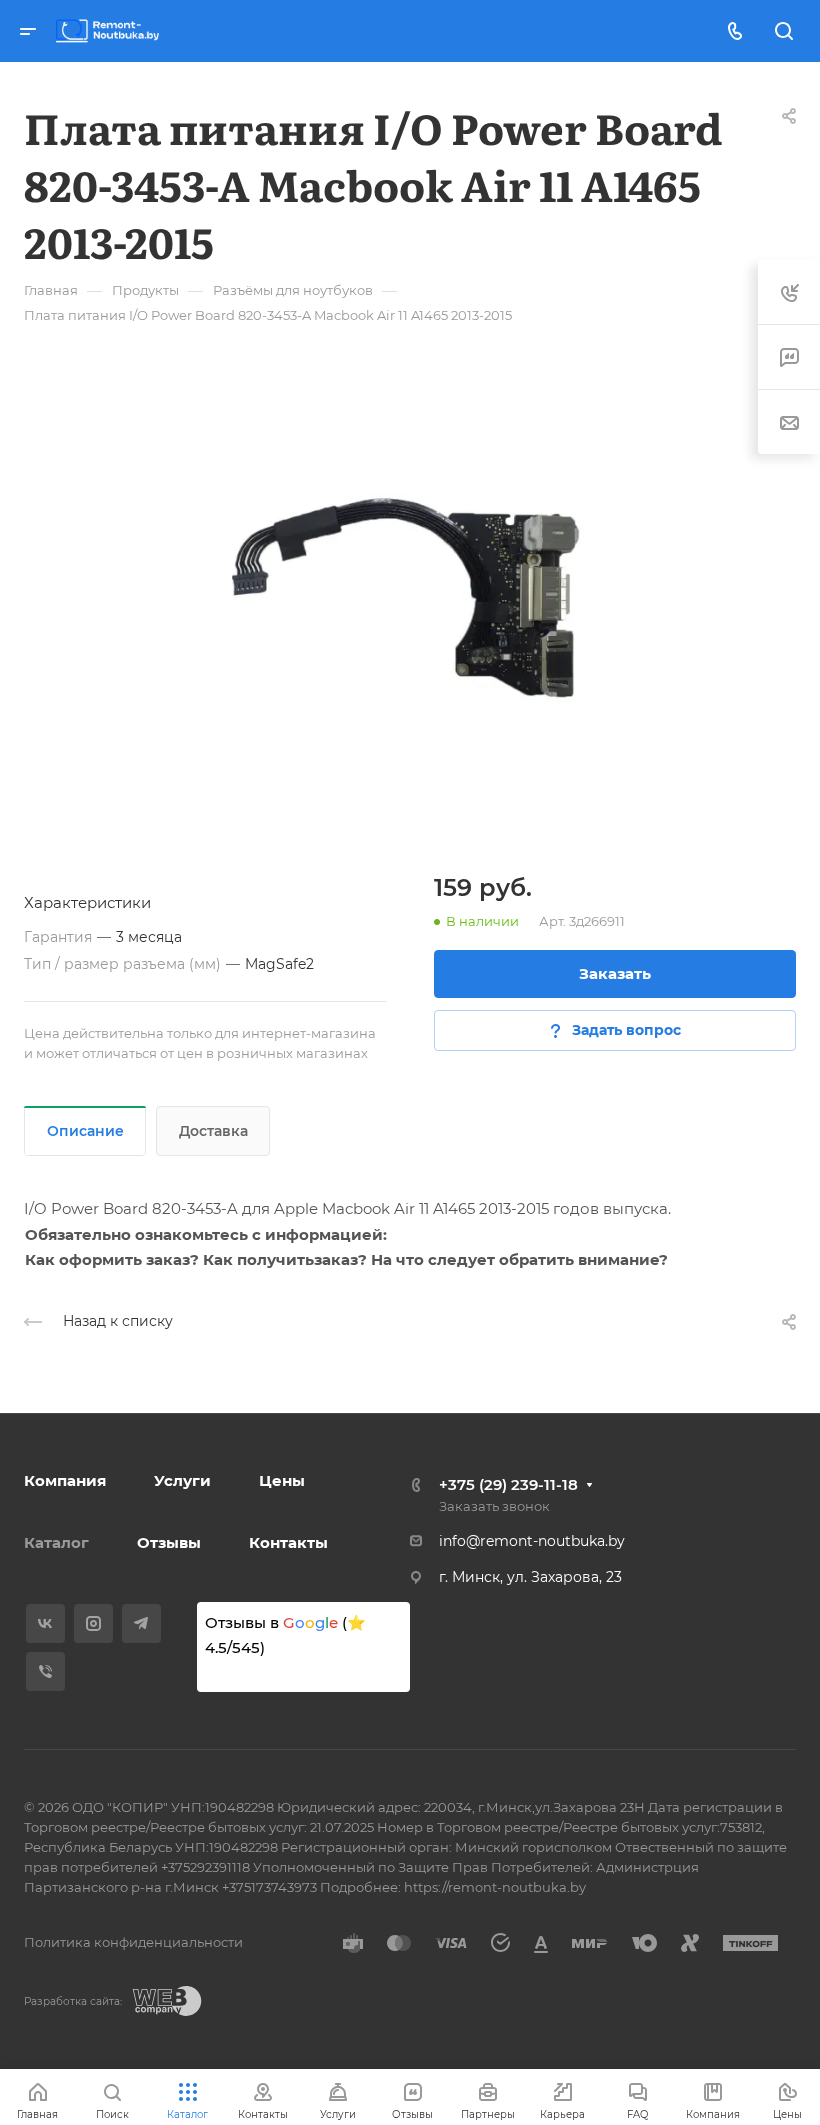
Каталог (56, 1542)
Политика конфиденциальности (133, 1942)
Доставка (213, 1131)
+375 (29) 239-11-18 (508, 1484)
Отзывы (169, 1542)
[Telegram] (141, 1623)
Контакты (288, 1542)
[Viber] (45, 1671)
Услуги (182, 1480)
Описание (85, 1131)
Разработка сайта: (73, 2001)
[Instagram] (93, 1623)
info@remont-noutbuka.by (532, 1541)
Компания (65, 1480)
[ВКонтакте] (45, 1623)
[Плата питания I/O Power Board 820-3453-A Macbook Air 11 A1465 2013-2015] (410, 594)
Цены (282, 1480)
